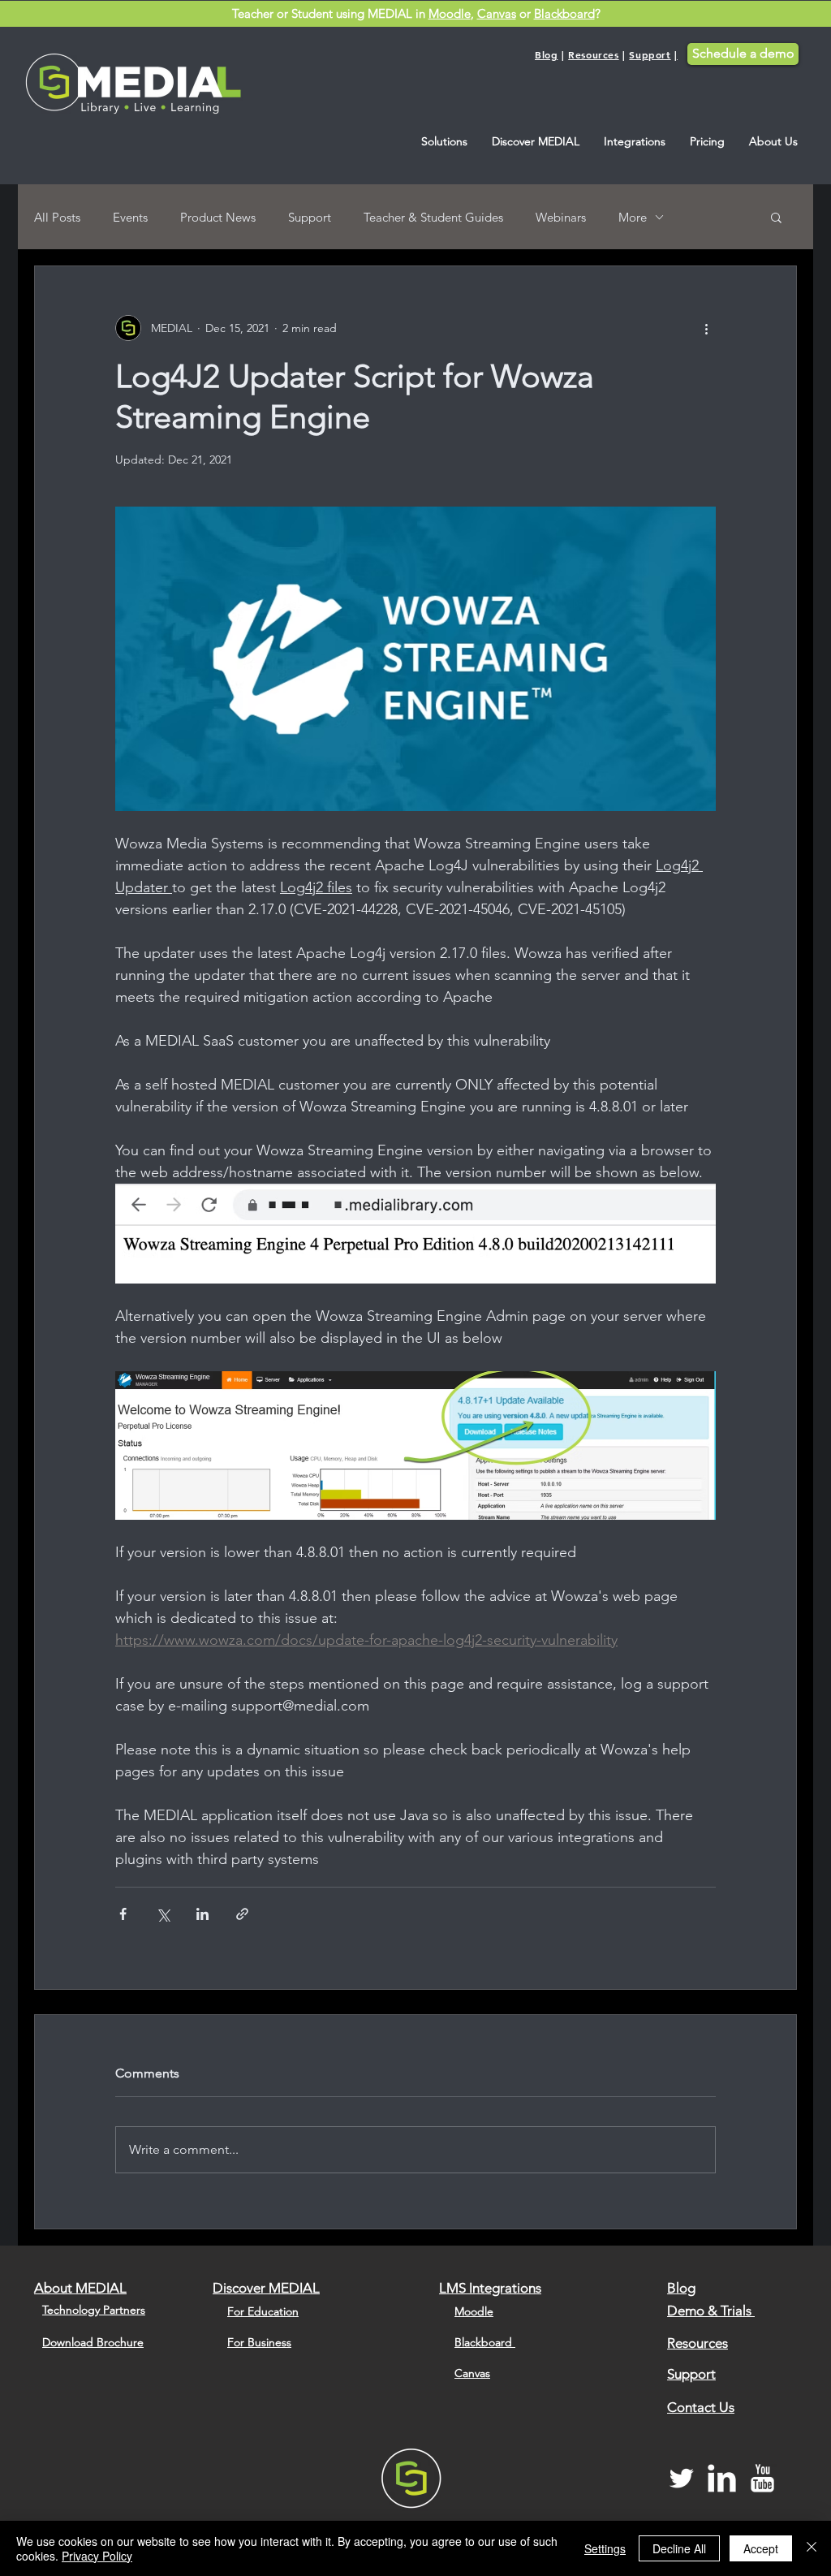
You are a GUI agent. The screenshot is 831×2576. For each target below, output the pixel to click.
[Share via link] (242, 1914)
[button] (444, 142)
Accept (761, 2548)
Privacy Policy (97, 2556)
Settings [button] (605, 2548)
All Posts (57, 217)
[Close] (812, 2548)
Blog (546, 54)
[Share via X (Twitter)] (163, 1914)
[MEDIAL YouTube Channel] (762, 2478)
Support (650, 54)
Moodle (450, 13)
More (633, 217)
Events (130, 217)
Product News (218, 217)
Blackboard (564, 13)
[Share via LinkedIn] (202, 1914)
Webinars (561, 217)
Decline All (679, 2548)
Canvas (497, 13)
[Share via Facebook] (123, 1914)
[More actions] (706, 328)
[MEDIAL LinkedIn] (722, 2478)
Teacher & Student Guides (433, 217)
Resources (593, 54)
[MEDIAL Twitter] (681, 2478)
